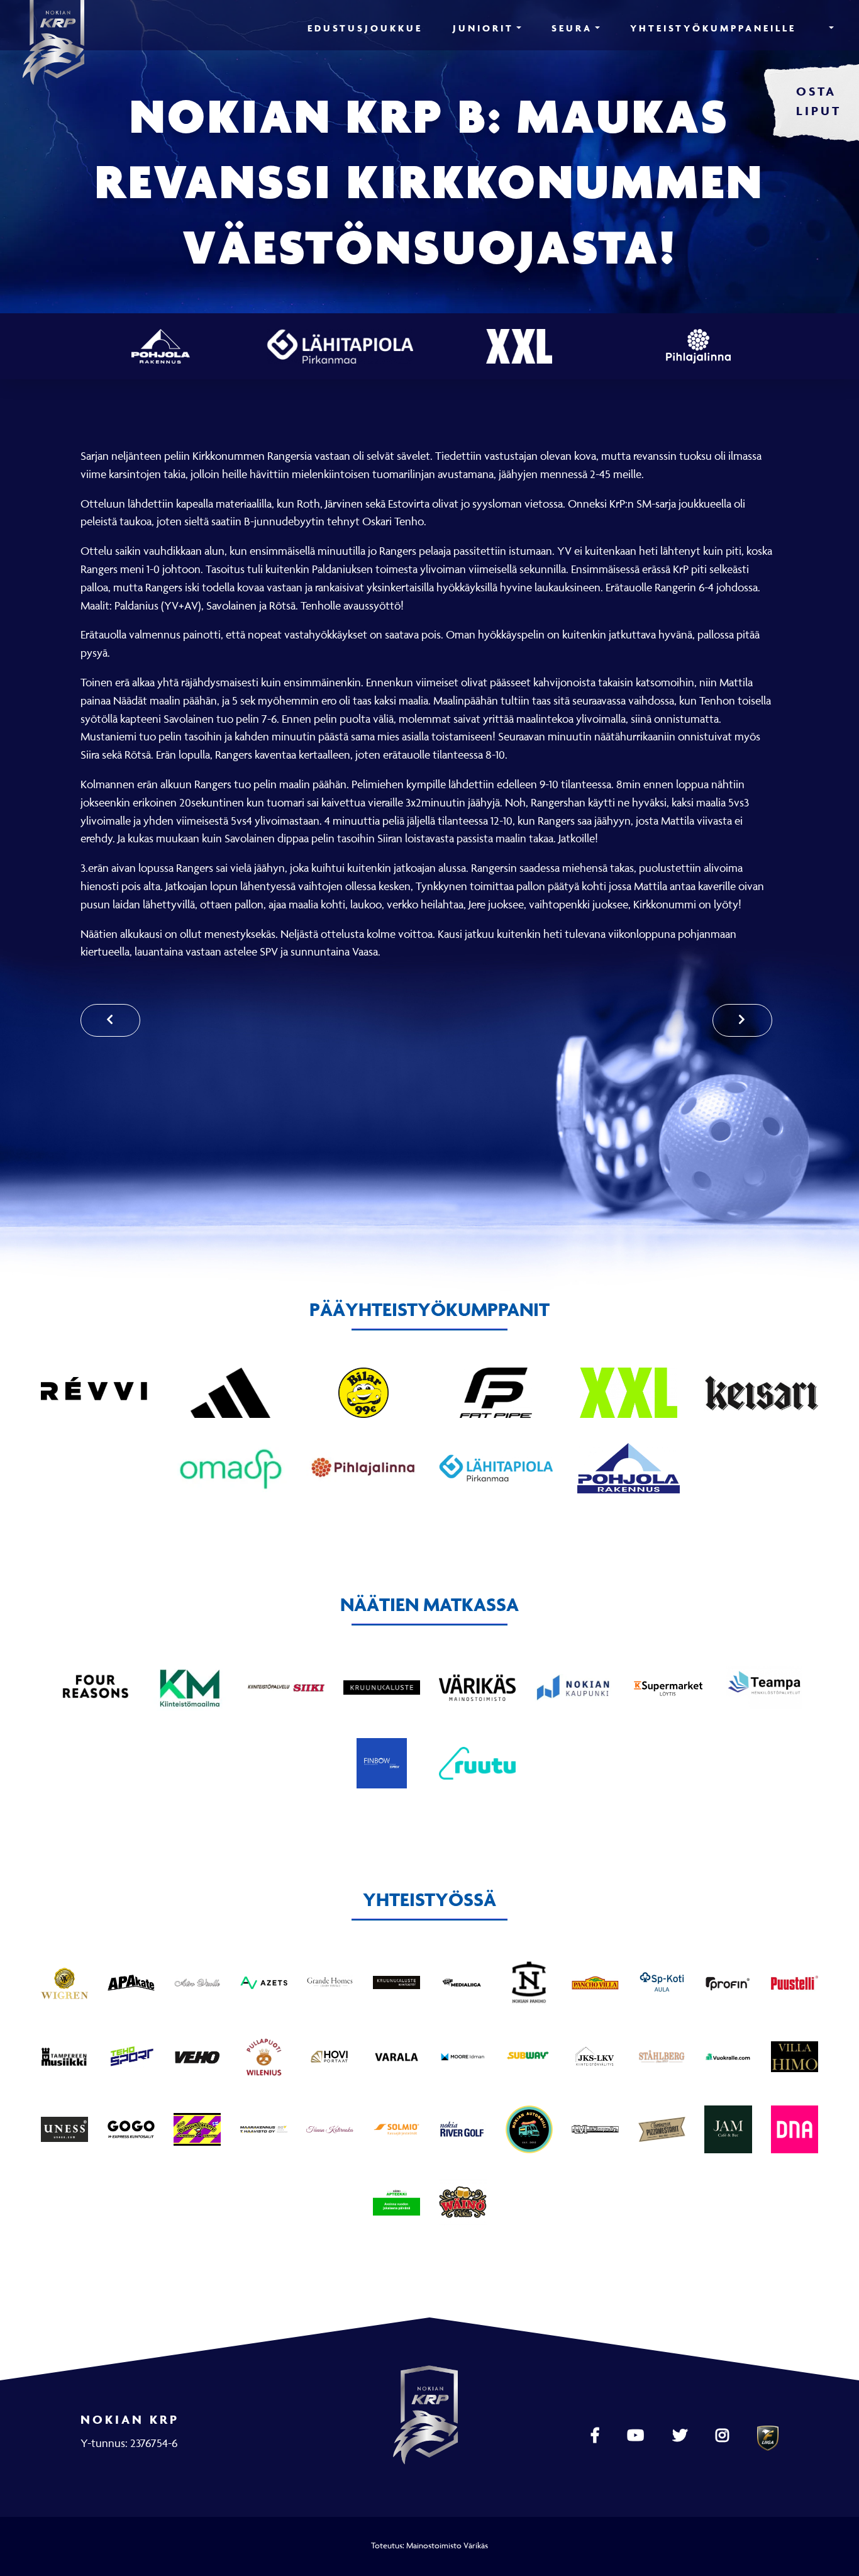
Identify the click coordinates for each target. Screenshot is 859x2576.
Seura (572, 28)
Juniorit (483, 28)
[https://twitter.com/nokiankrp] (681, 2436)
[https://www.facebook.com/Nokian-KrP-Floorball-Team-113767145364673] (596, 2436)
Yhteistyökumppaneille (713, 28)
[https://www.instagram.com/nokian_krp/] (724, 2436)
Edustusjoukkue (365, 28)
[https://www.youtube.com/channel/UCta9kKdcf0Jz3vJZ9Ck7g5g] (637, 2436)
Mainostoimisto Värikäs (447, 2545)
